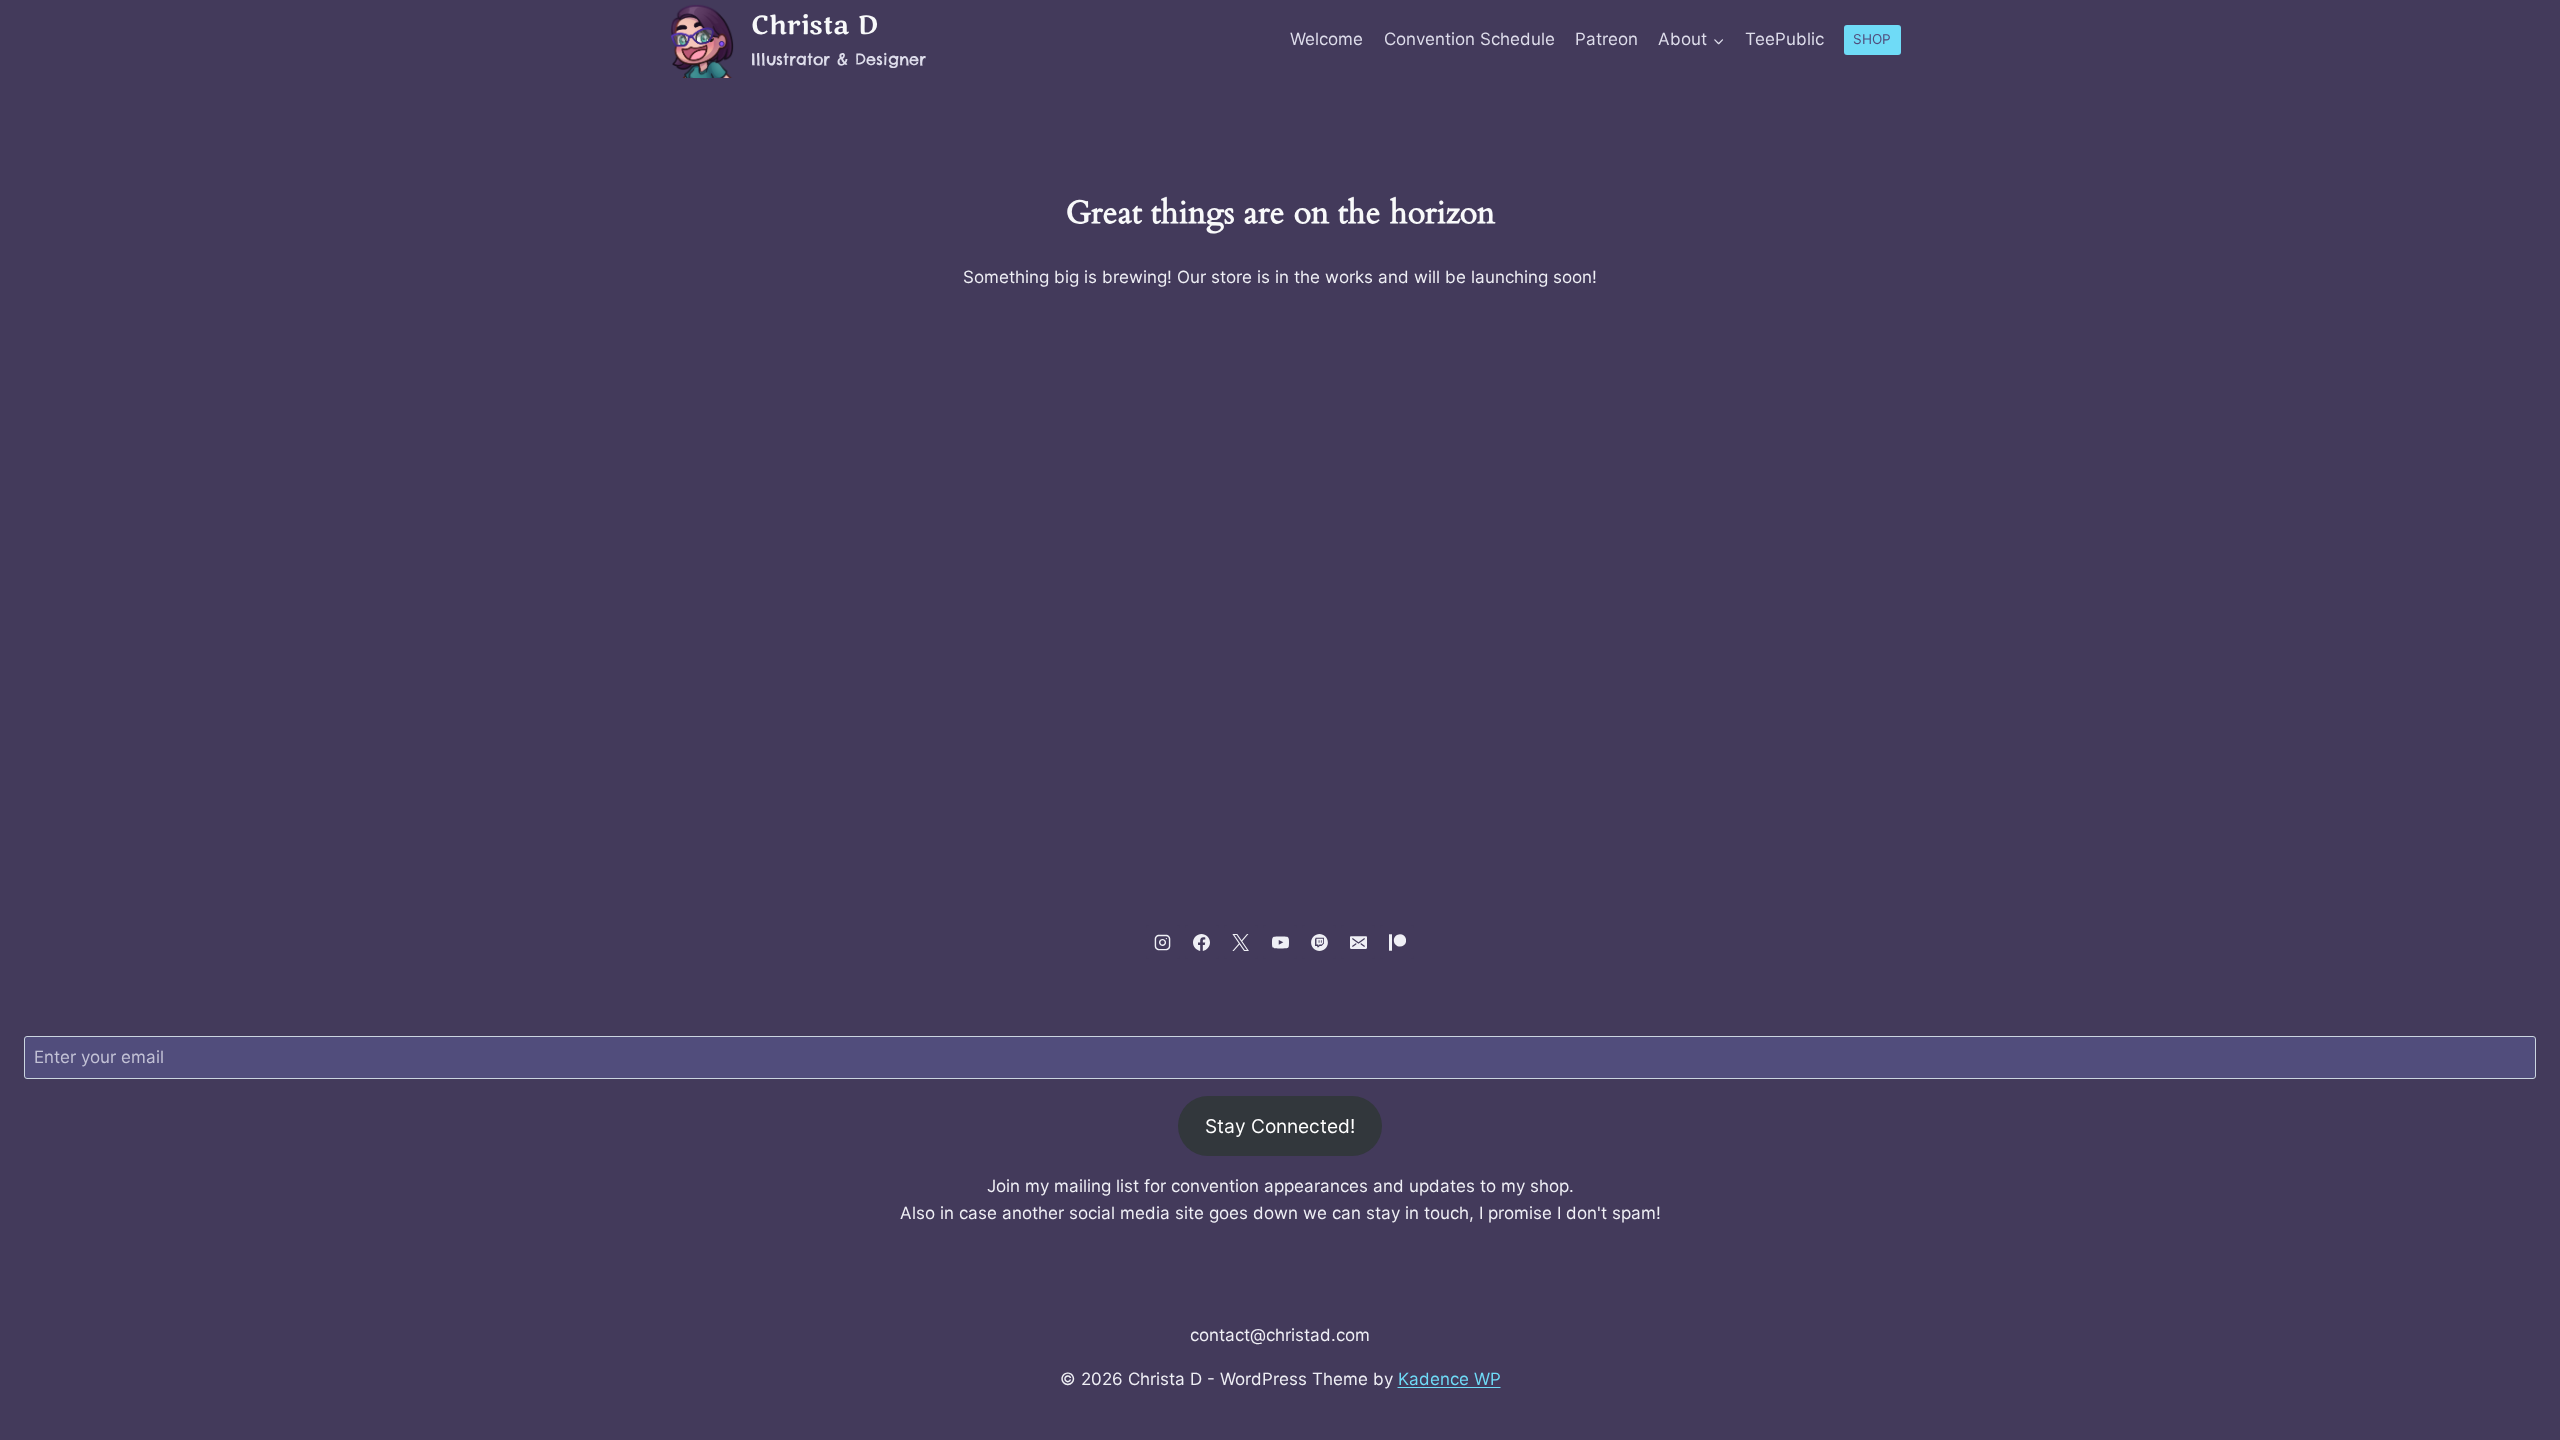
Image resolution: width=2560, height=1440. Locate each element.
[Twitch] (1319, 942)
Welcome (1326, 39)
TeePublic (1784, 39)
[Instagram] (1163, 942)
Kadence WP (1449, 1379)
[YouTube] (1280, 942)
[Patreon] (1397, 942)
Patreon (1606, 39)
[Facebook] (1202, 942)
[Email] (1358, 942)
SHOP (1872, 39)
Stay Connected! (1280, 1126)
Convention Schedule (1469, 39)
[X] (1241, 942)
